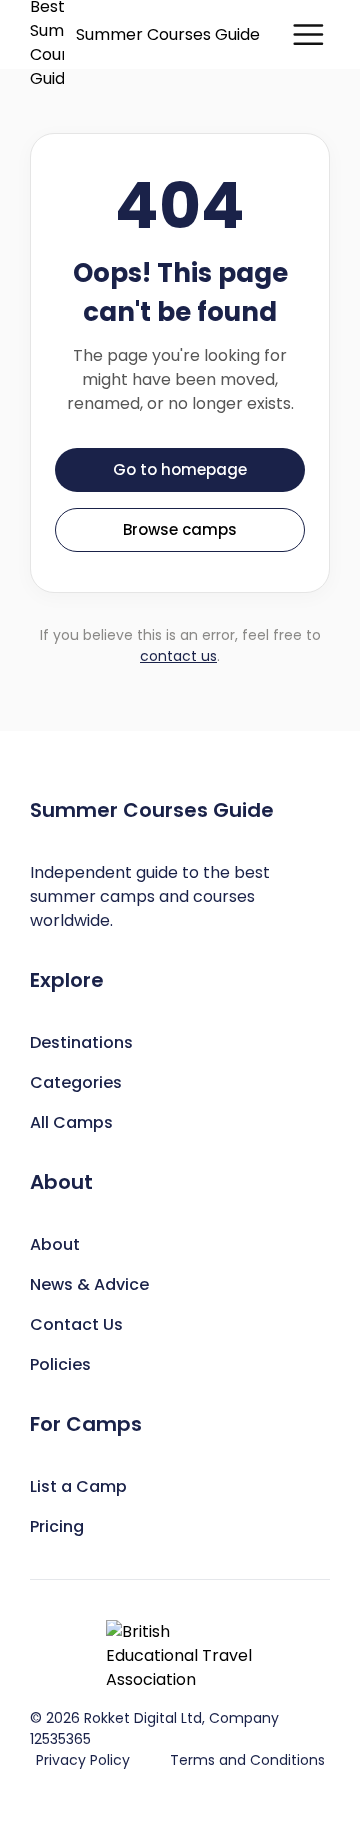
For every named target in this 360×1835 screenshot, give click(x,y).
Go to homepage (180, 469)
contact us (178, 656)
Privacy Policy (83, 1760)
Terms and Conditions (247, 1760)
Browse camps (180, 529)
